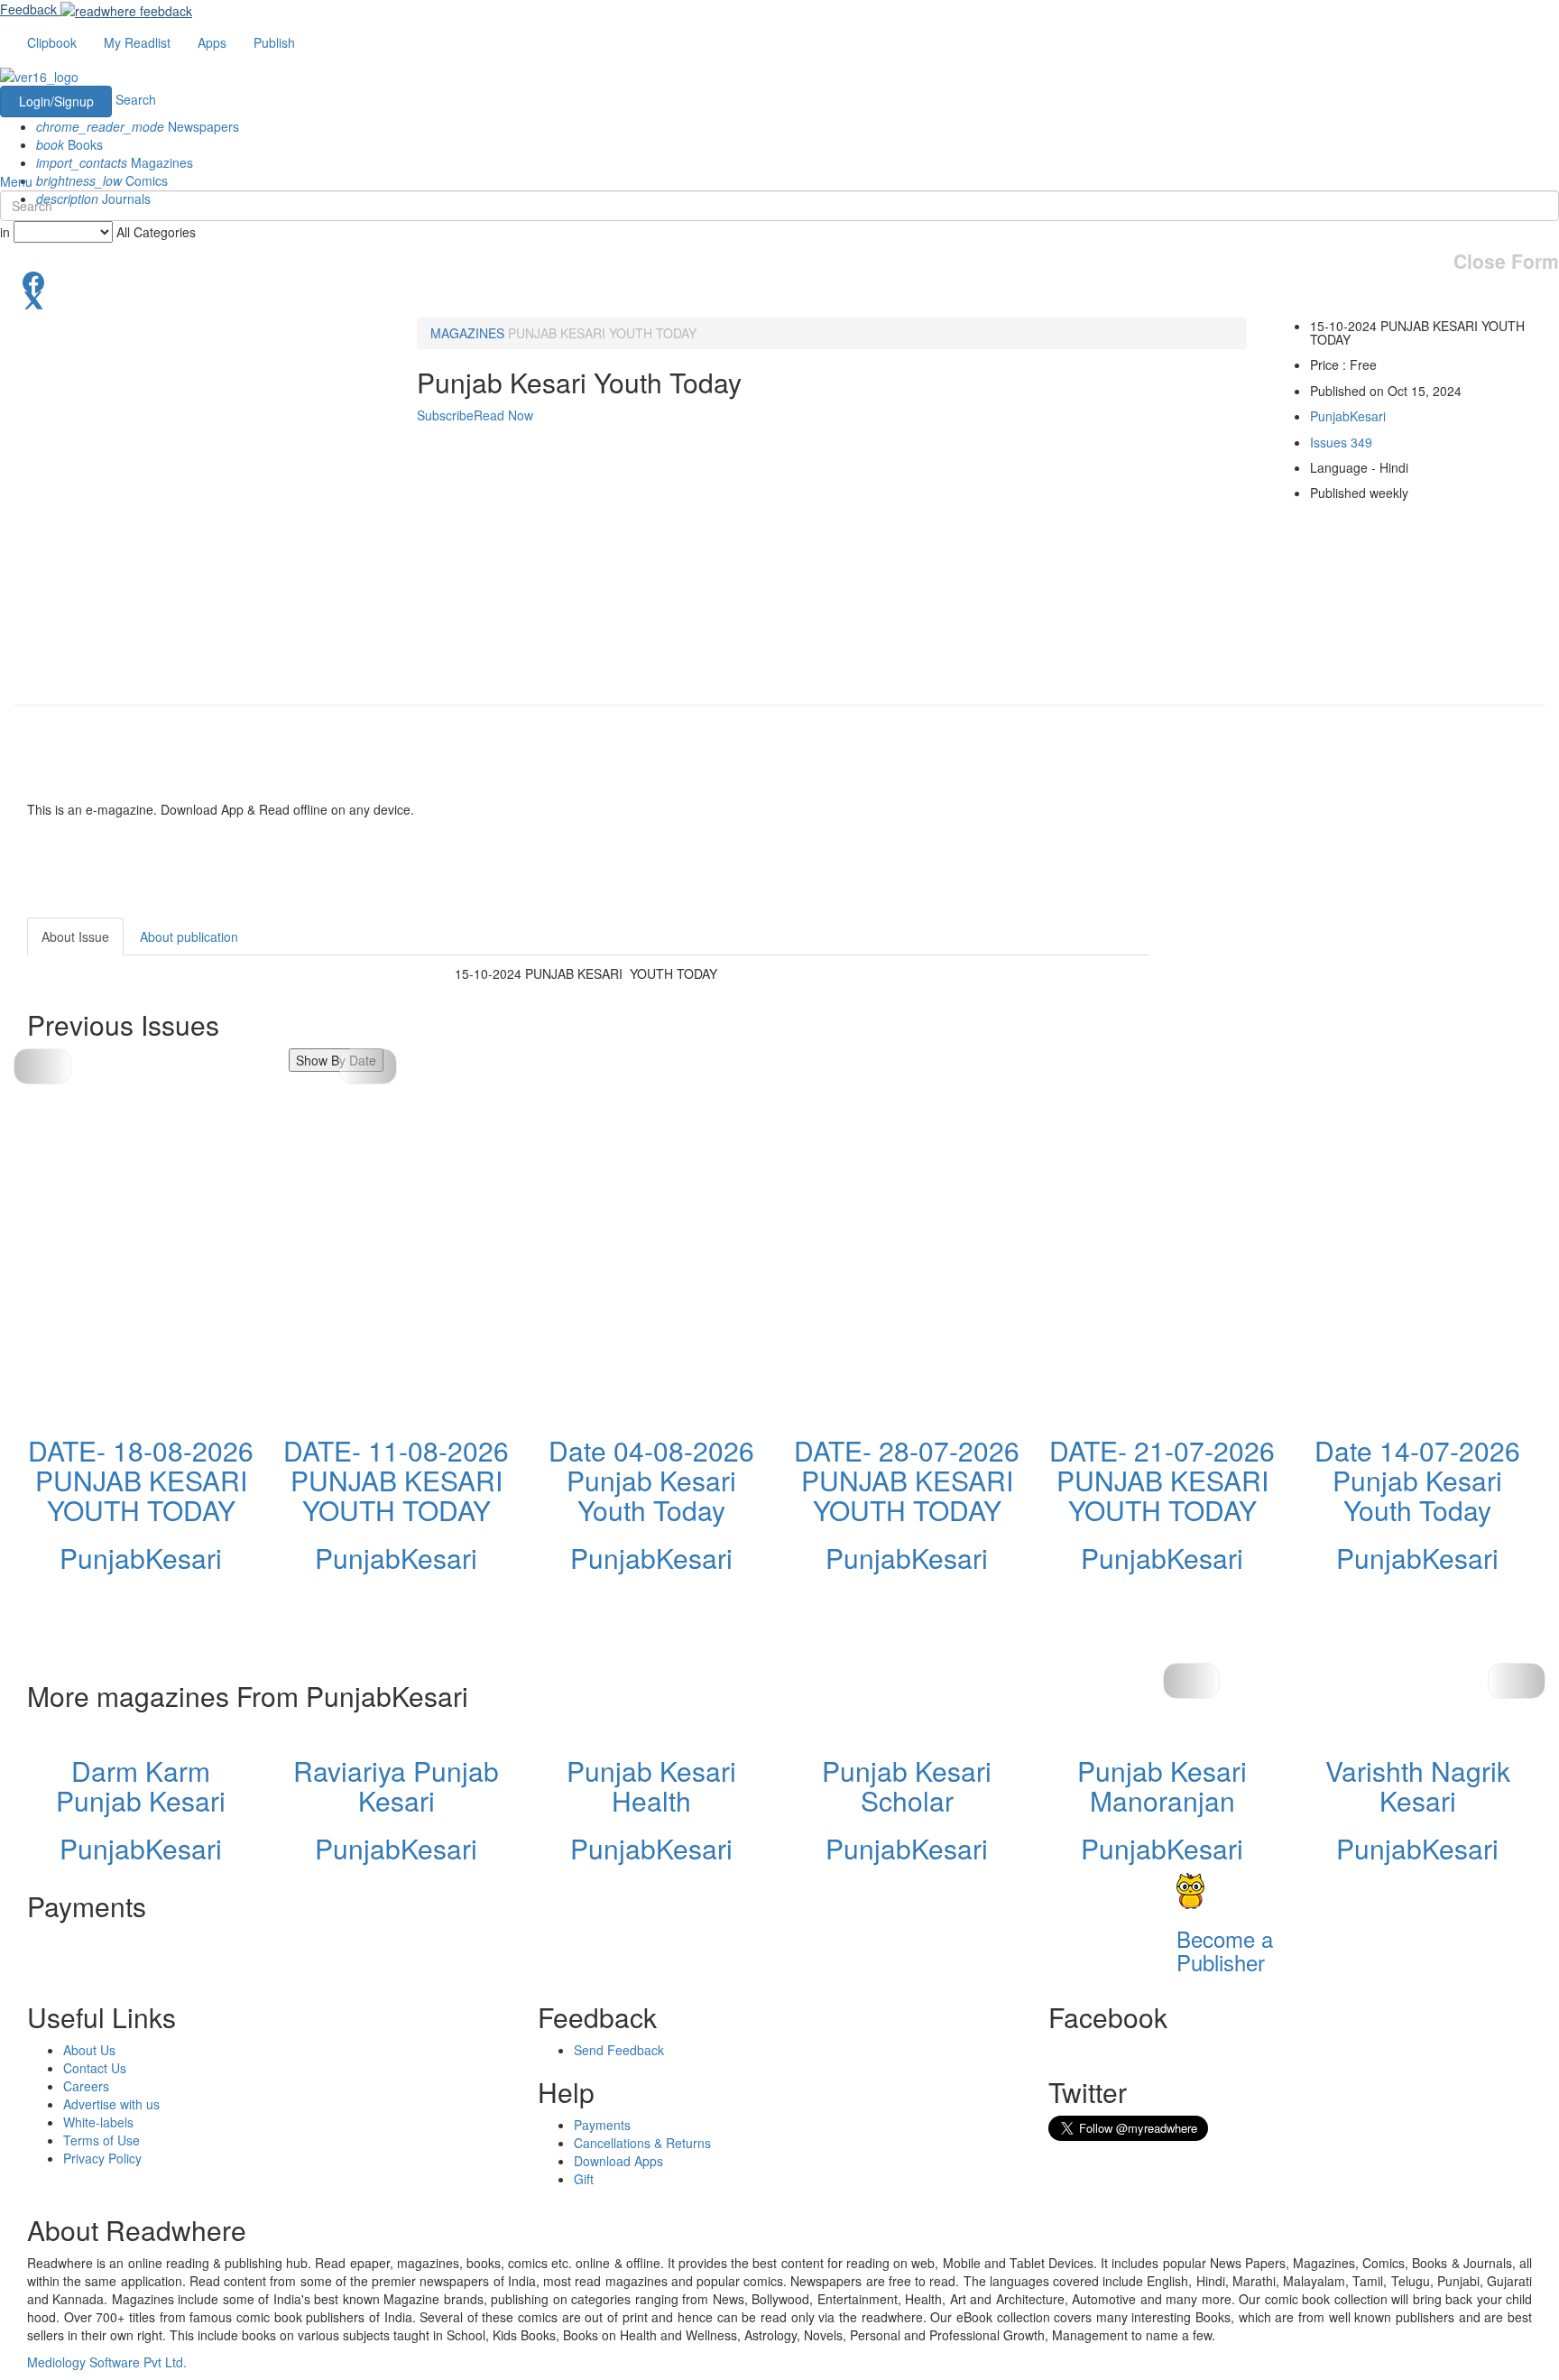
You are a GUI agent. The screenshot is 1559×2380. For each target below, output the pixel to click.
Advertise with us (111, 2104)
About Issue (75, 936)
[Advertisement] (1312, 1030)
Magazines (115, 162)
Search (136, 99)
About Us (89, 2050)
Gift (584, 2179)
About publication (189, 936)
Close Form (1506, 261)
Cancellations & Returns (642, 2143)
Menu (16, 181)
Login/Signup (56, 101)
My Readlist (137, 42)
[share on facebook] (779, 281)
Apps (212, 42)
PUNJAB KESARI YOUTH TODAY (602, 333)
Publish (274, 42)
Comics (102, 180)
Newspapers (138, 126)
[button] (368, 1066)
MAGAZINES (467, 333)
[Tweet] (779, 299)
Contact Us (95, 2068)
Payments (602, 2125)
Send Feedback (619, 2050)
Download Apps (618, 2161)
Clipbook (52, 42)
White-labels (98, 2122)
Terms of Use (101, 2140)
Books (69, 144)
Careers (86, 2086)
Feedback (28, 9)
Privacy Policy (102, 2158)
